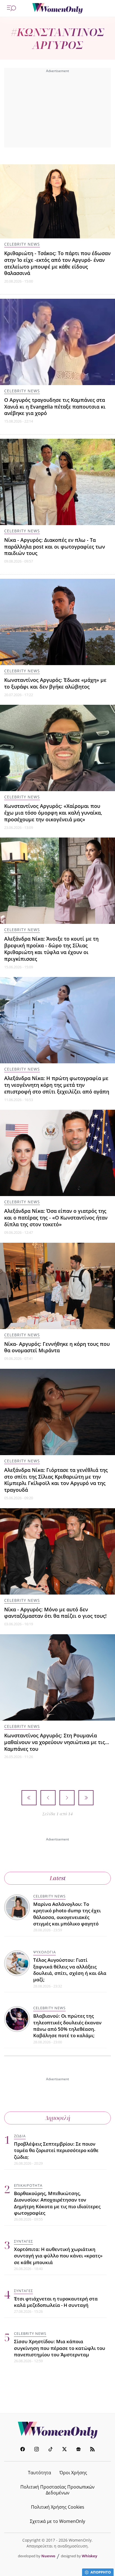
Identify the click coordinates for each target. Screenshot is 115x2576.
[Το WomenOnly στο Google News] (78, 2450)
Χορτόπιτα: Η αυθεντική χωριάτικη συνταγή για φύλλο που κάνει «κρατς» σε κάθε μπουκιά (58, 2256)
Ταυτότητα (39, 2473)
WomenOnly (57, 2430)
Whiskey (89, 2556)
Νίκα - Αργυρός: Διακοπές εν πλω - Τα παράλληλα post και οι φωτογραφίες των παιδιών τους (55, 547)
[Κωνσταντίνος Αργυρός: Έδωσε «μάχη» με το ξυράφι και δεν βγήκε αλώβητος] (57, 622)
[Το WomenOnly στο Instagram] (37, 2450)
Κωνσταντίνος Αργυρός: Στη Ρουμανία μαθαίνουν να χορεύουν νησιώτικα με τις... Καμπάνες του (57, 1742)
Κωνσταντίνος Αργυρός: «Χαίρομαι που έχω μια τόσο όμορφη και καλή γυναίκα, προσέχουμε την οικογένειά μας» (53, 813)
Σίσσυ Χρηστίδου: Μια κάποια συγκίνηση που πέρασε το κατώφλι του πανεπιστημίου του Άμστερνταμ (60, 2348)
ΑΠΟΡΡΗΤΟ (101, 2572)
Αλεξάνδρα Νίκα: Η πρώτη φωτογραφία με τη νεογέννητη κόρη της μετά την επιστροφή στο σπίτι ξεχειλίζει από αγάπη (57, 1085)
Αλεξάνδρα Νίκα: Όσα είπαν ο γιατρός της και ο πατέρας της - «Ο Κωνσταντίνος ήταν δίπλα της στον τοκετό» (56, 1218)
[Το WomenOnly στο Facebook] (23, 2450)
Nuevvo (48, 2556)
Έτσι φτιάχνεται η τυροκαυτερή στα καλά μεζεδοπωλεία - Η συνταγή (56, 2302)
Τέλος (86, 1798)
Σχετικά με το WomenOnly (57, 2521)
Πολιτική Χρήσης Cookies (58, 2507)
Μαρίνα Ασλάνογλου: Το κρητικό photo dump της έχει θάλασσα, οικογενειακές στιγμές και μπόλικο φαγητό (67, 1914)
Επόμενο (67, 1798)
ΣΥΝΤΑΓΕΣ (23, 2241)
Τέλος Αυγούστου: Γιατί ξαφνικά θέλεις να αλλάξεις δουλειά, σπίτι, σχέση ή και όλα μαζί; (70, 1970)
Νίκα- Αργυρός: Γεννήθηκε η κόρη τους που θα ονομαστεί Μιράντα (57, 1347)
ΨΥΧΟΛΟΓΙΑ (45, 1952)
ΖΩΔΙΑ (20, 2136)
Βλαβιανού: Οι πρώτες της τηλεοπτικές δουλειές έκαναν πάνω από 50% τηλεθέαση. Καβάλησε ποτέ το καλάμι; (67, 2026)
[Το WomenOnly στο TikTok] (51, 2450)
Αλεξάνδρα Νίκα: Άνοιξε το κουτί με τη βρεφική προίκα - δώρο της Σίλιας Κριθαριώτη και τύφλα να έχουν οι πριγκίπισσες (51, 949)
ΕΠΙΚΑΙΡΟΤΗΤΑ (28, 2185)
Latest (58, 1878)
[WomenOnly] (57, 8)
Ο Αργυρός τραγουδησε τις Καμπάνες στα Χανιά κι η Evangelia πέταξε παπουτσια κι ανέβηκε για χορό (55, 407)
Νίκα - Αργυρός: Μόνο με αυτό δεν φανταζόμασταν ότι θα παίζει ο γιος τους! (55, 1613)
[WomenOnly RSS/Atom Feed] (92, 2450)
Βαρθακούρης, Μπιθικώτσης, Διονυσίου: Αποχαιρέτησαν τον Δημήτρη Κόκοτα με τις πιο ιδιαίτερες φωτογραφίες (57, 2203)
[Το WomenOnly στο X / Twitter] (64, 2450)
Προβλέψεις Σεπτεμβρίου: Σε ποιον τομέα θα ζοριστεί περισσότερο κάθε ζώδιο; (56, 2150)
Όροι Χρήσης (73, 2473)
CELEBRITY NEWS (22, 244)
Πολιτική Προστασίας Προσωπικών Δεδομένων (57, 2490)
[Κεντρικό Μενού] (11, 8)
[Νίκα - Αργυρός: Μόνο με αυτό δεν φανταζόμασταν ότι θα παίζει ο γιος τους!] (57, 1551)
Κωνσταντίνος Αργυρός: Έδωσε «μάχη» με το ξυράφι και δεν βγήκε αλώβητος (55, 683)
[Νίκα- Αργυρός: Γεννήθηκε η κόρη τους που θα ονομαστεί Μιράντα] (57, 1286)
